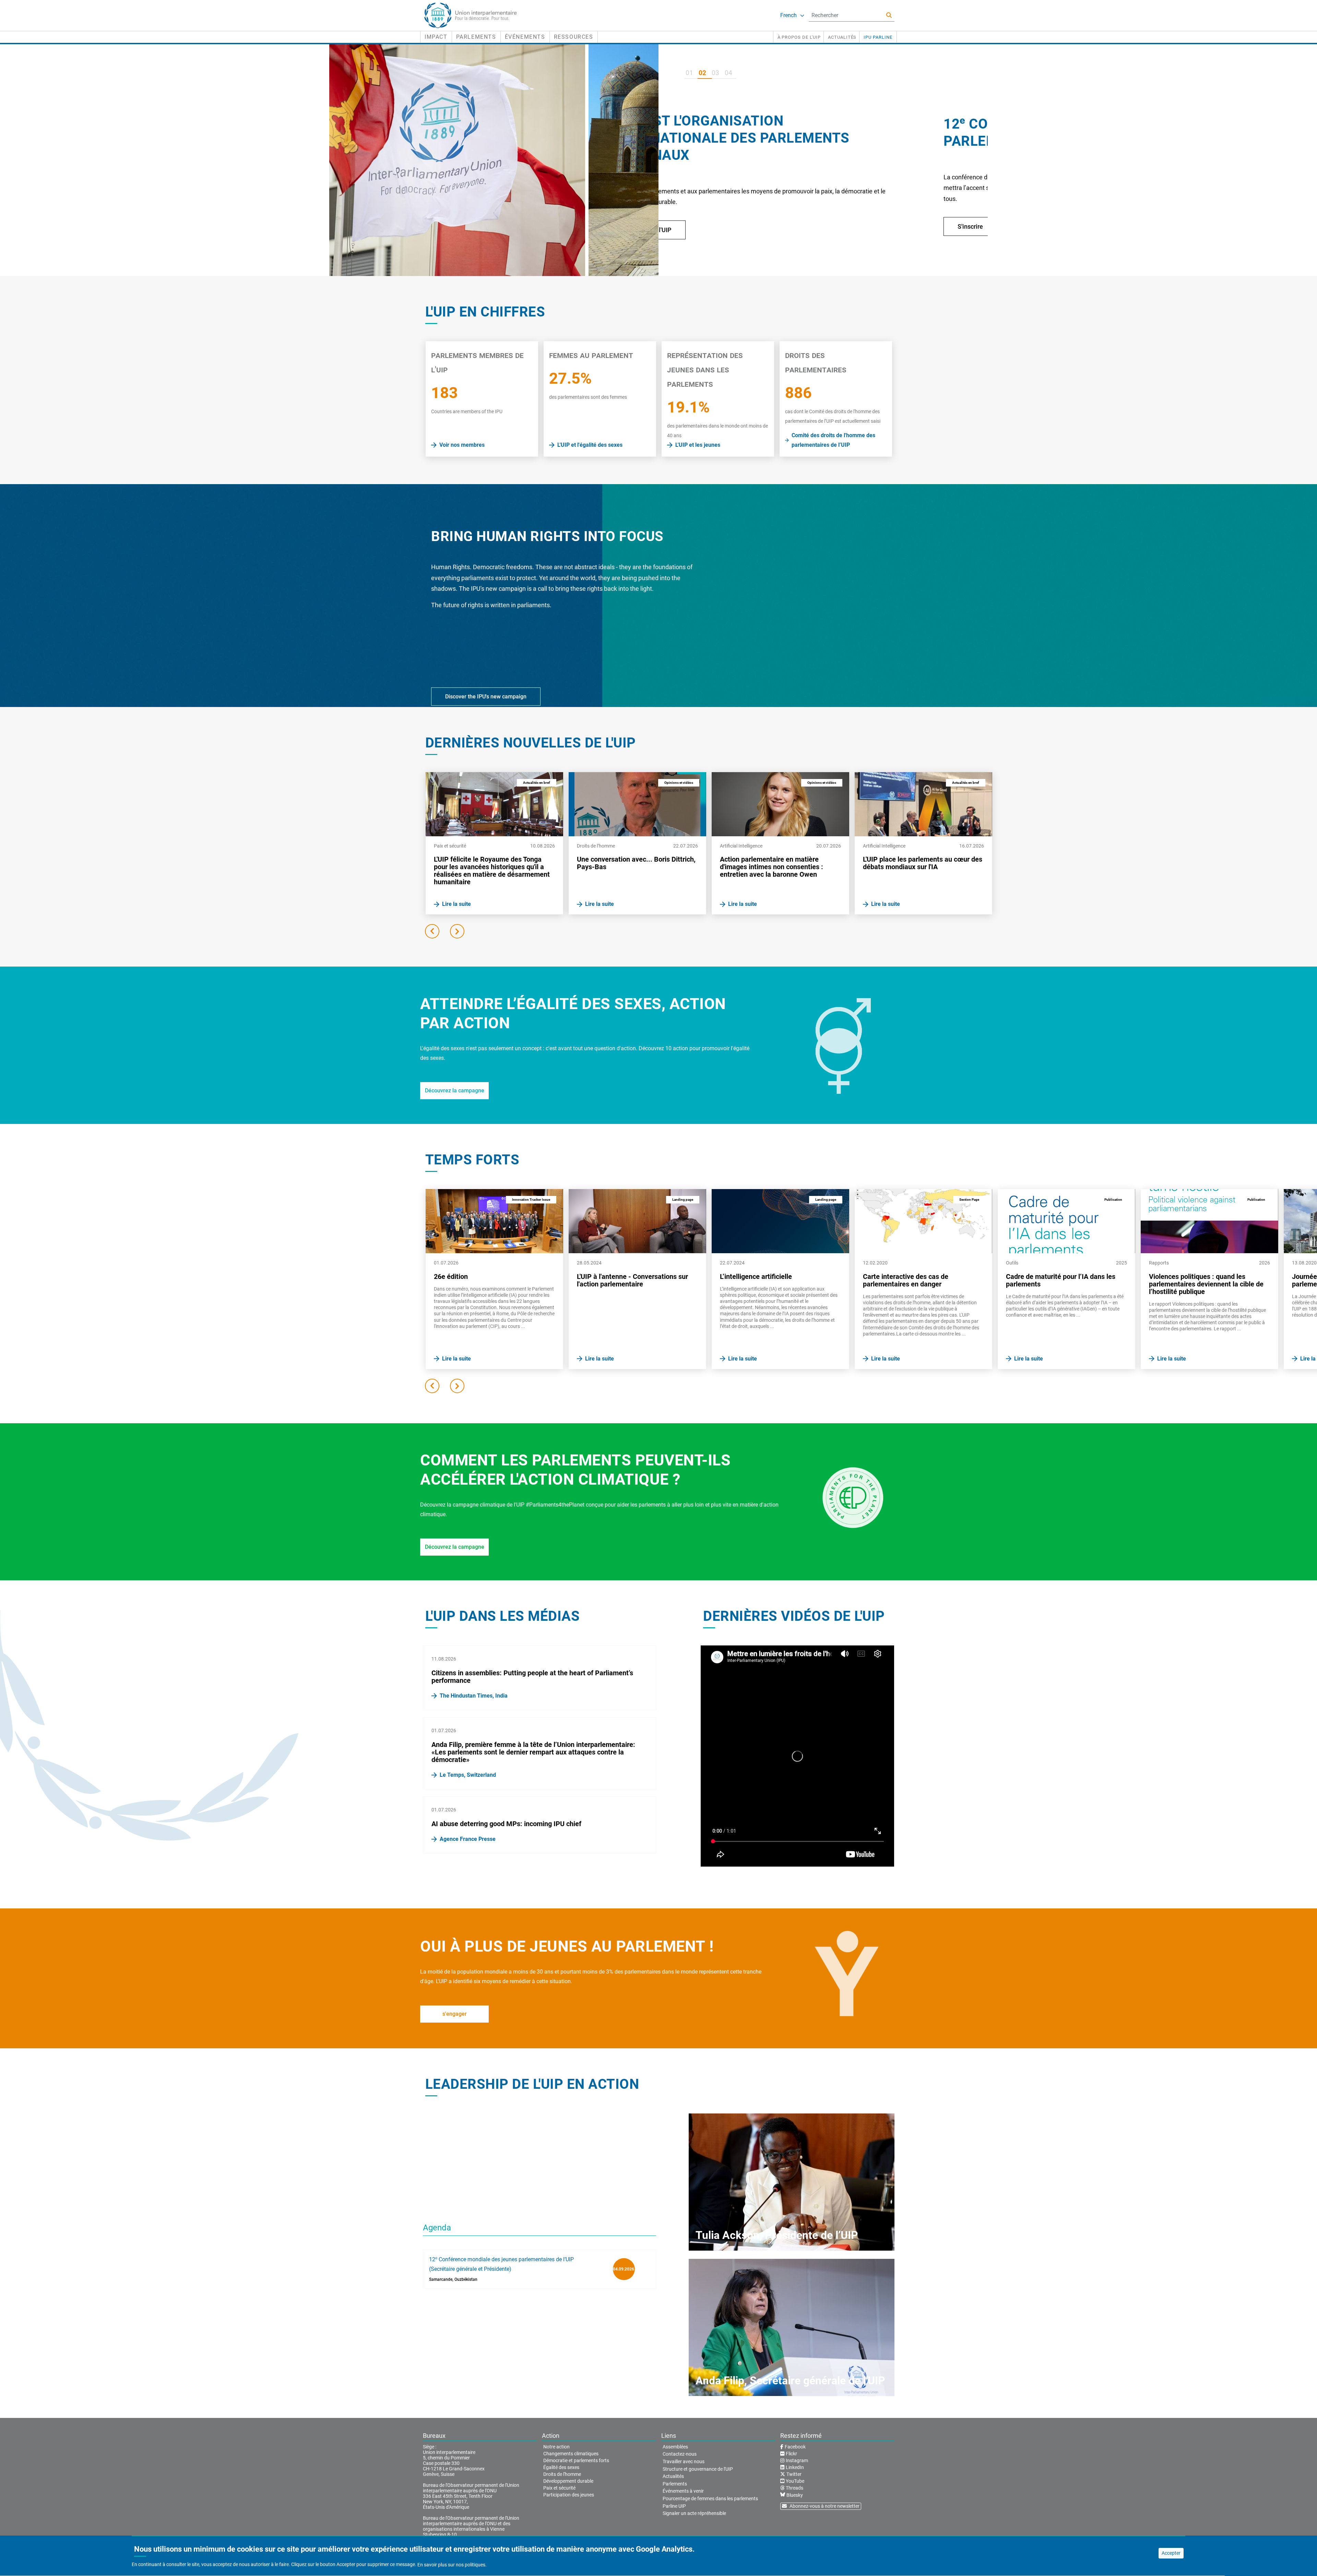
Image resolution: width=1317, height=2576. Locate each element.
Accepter (1171, 2553)
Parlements (476, 37)
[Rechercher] (889, 15)
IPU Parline (878, 37)
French (788, 15)
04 (728, 73)
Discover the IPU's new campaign (486, 697)
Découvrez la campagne (455, 1091)
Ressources (574, 37)
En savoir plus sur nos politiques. (452, 2565)
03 (715, 73)
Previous (432, 931)
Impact (436, 37)
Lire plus (710, 244)
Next (457, 931)
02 (702, 73)
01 (689, 73)
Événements (525, 37)
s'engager (455, 2014)
